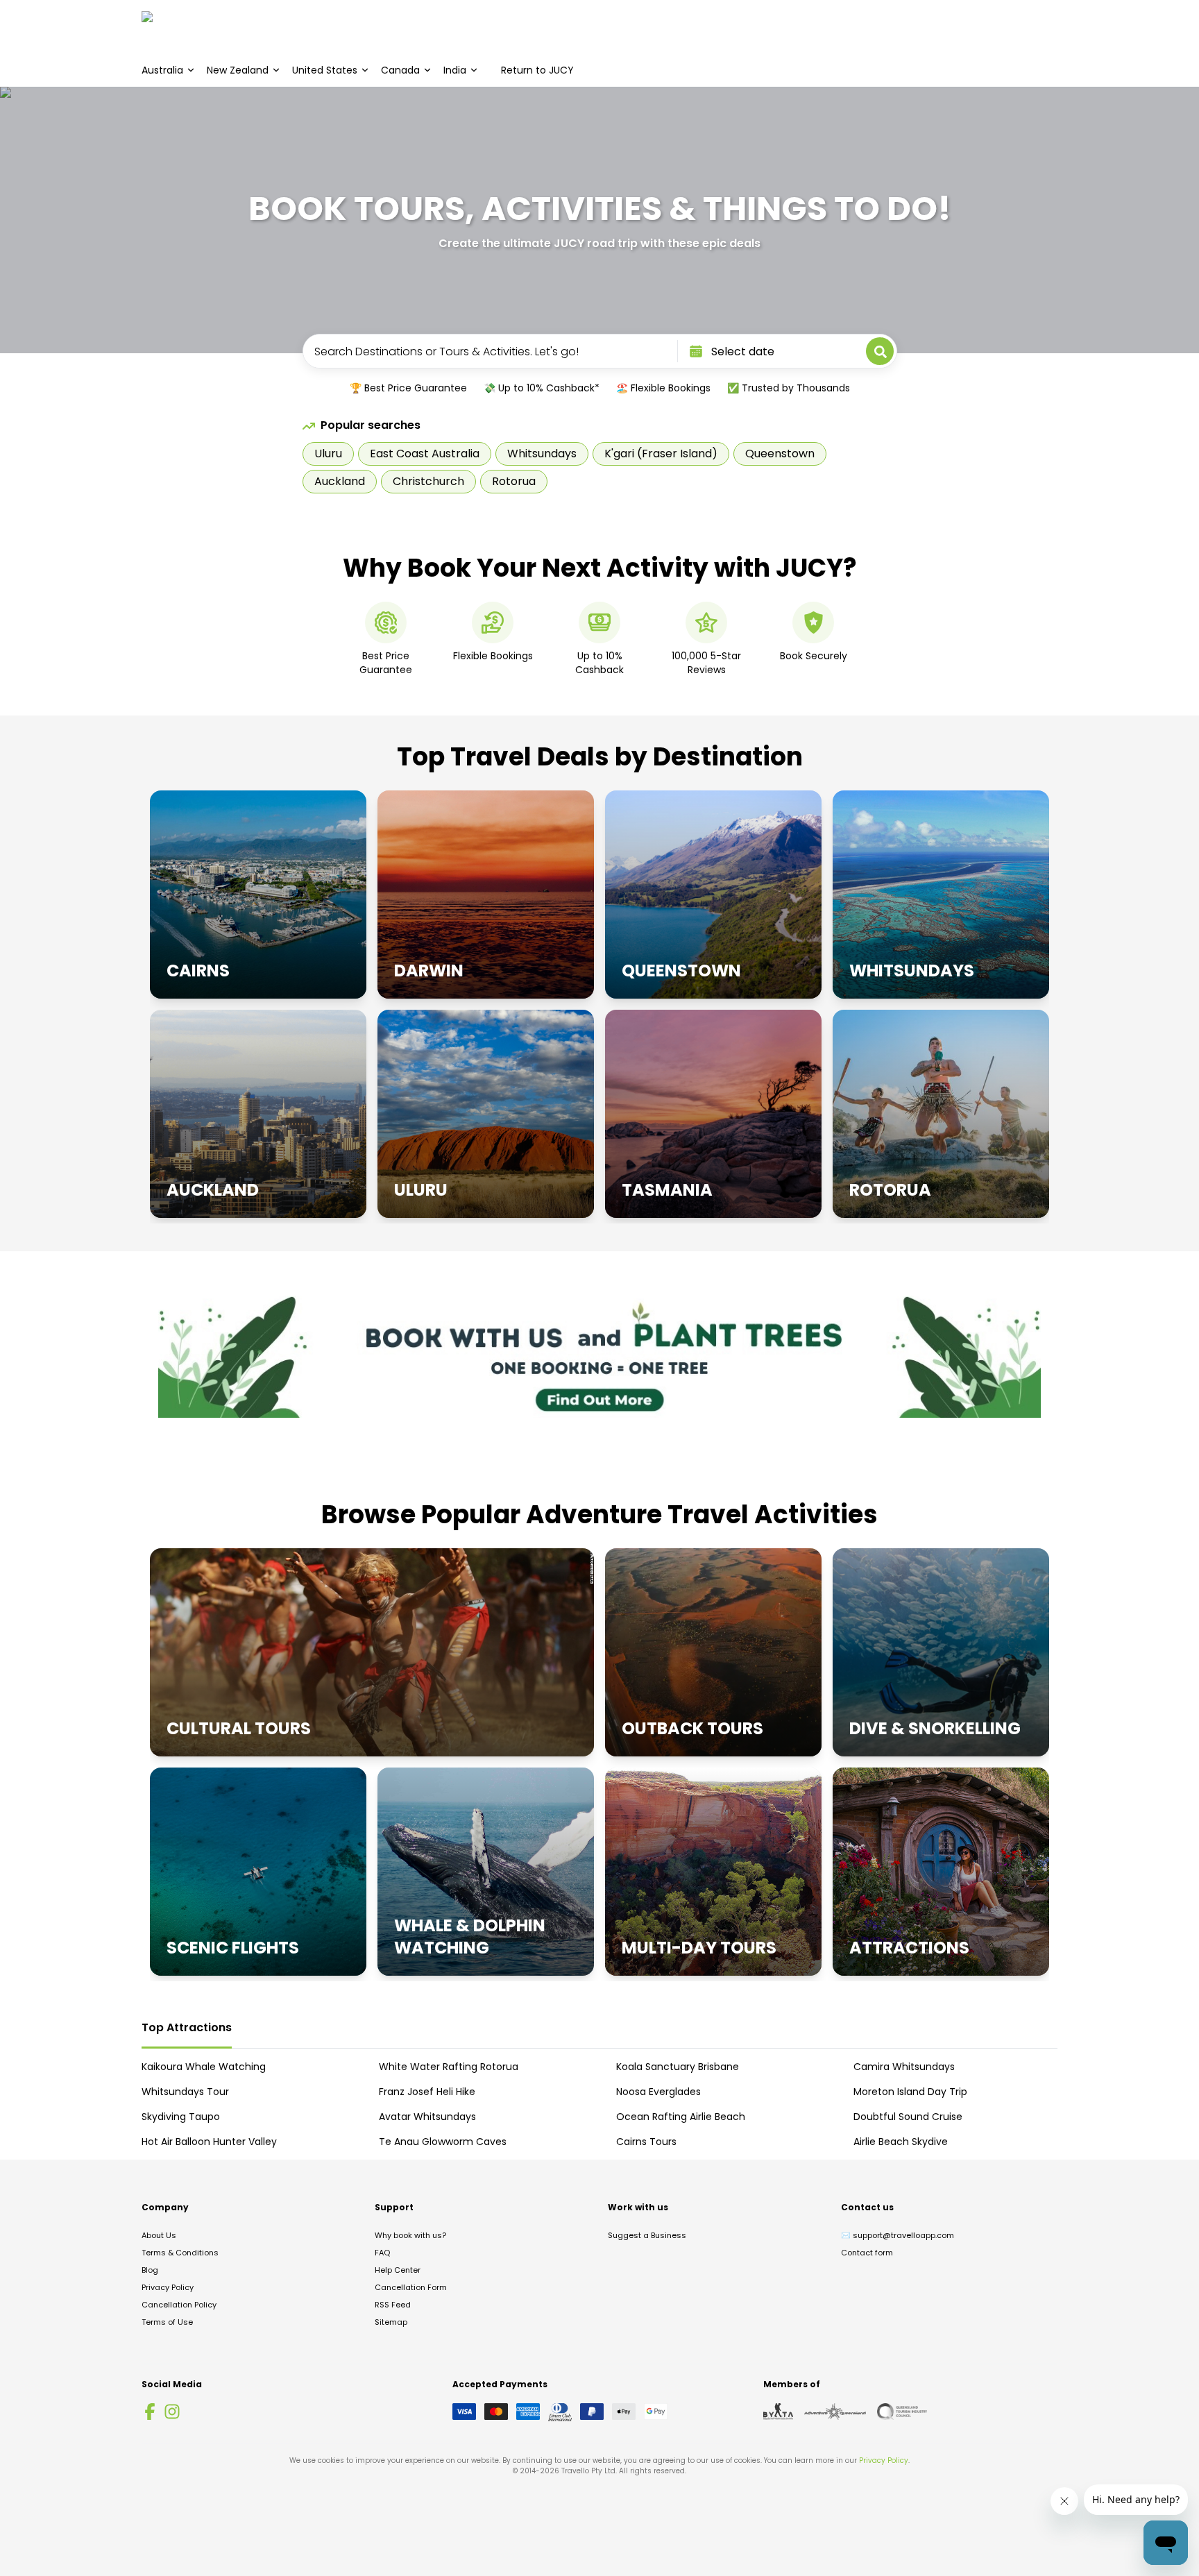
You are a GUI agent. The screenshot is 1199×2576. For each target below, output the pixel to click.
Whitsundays (542, 454)
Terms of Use (167, 2322)
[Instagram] (172, 2412)
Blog (150, 2270)
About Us (159, 2235)
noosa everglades (658, 2092)
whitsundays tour (185, 2092)
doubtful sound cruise (908, 2117)
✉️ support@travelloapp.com (898, 2235)
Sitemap (391, 2322)
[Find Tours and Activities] (880, 351)
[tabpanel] (599, 2104)
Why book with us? (410, 2235)
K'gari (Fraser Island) (661, 454)
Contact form (867, 2253)
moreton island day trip (910, 2092)
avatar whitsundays (427, 2117)
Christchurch (428, 481)
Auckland (340, 481)
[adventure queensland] (835, 2412)
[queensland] (902, 2412)
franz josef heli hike (427, 2092)
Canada (400, 70)
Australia (162, 70)
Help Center (398, 2270)
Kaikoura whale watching (204, 2067)
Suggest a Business (647, 2235)
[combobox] (489, 351)
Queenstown (780, 454)
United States (325, 70)
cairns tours (646, 2142)
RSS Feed (393, 2305)
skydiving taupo (181, 2117)
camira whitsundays (904, 2067)
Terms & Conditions (180, 2253)
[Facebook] (150, 2412)
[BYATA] (778, 2412)
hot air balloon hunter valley (209, 2142)
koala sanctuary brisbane (678, 2067)
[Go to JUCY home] (161, 27)
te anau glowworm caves (443, 2142)
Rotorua (514, 481)
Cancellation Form (411, 2287)
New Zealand (238, 70)
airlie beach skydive (901, 2142)
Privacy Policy (168, 2287)
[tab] (187, 2028)
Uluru (328, 454)
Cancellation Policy (179, 2305)
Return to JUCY (537, 70)
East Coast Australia (425, 454)
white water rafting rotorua (449, 2067)
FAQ (382, 2253)
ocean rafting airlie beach (681, 2117)
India (455, 70)
